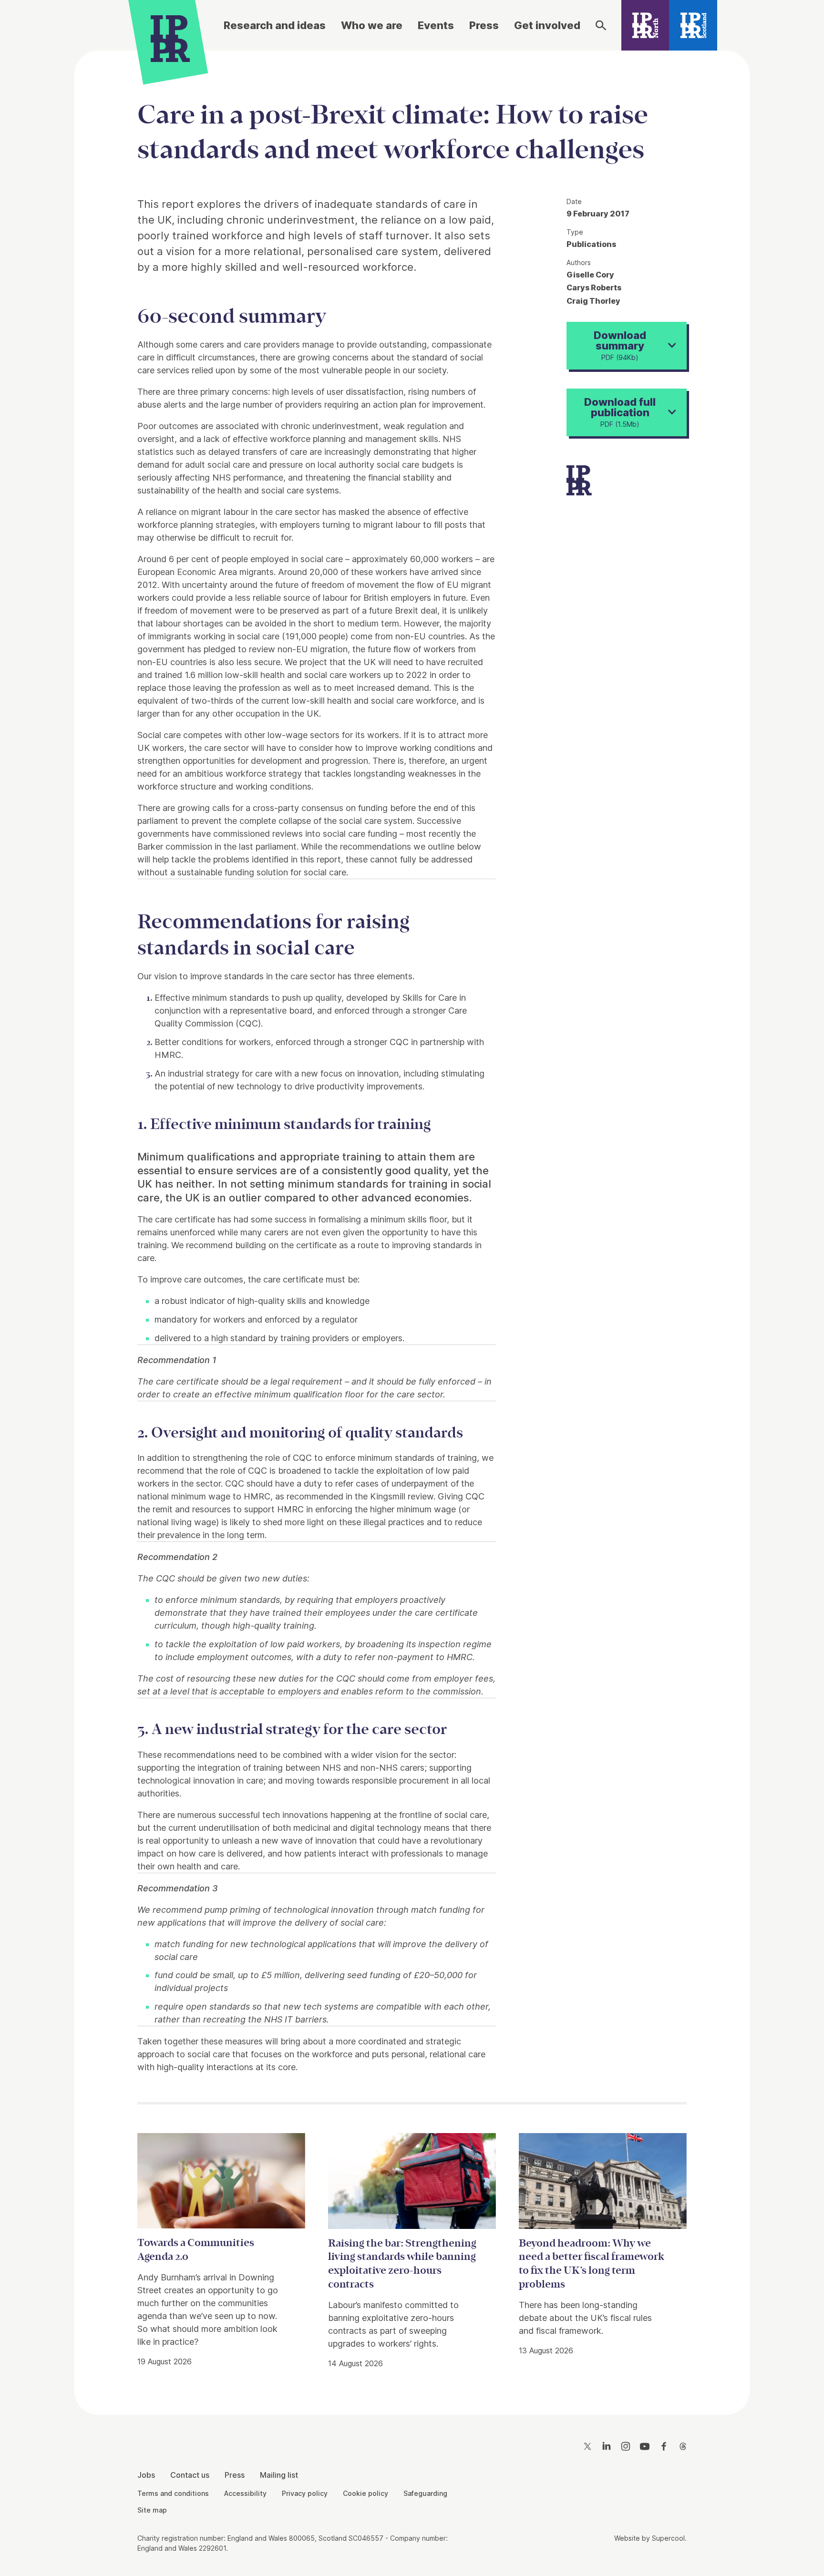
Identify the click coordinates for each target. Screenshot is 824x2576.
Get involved (547, 25)
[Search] (601, 25)
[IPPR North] (645, 25)
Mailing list (279, 2475)
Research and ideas (275, 25)
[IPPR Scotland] (693, 25)
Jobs (146, 2475)
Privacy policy (305, 2493)
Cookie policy (366, 2493)
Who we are (372, 25)
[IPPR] (170, 37)
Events (436, 25)
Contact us (190, 2475)
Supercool (668, 2538)
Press (484, 25)
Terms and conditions (173, 2493)
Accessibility (245, 2493)
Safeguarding (425, 2493)
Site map (152, 2510)
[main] (412, 1225)
